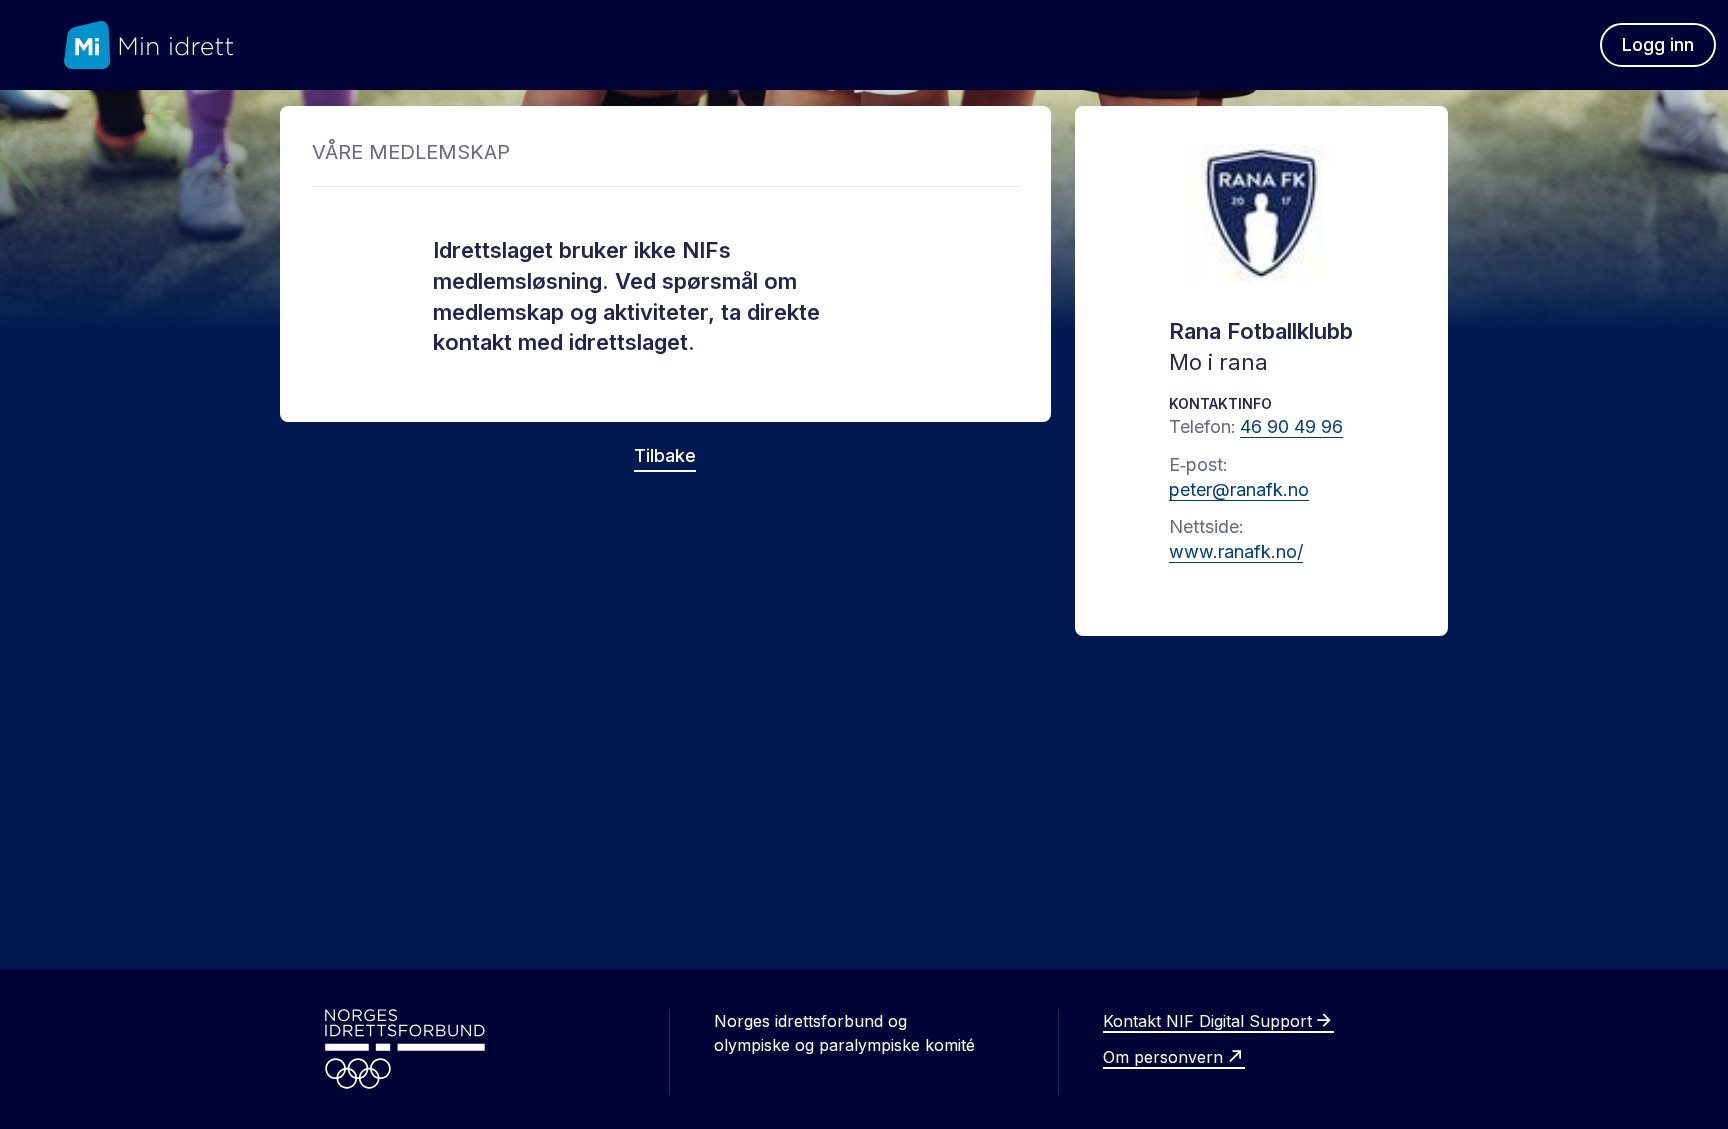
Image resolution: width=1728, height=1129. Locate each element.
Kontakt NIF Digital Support (1207, 1021)
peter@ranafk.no (1239, 489)
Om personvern (1163, 1057)
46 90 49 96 (1291, 426)
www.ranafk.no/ (1236, 551)
